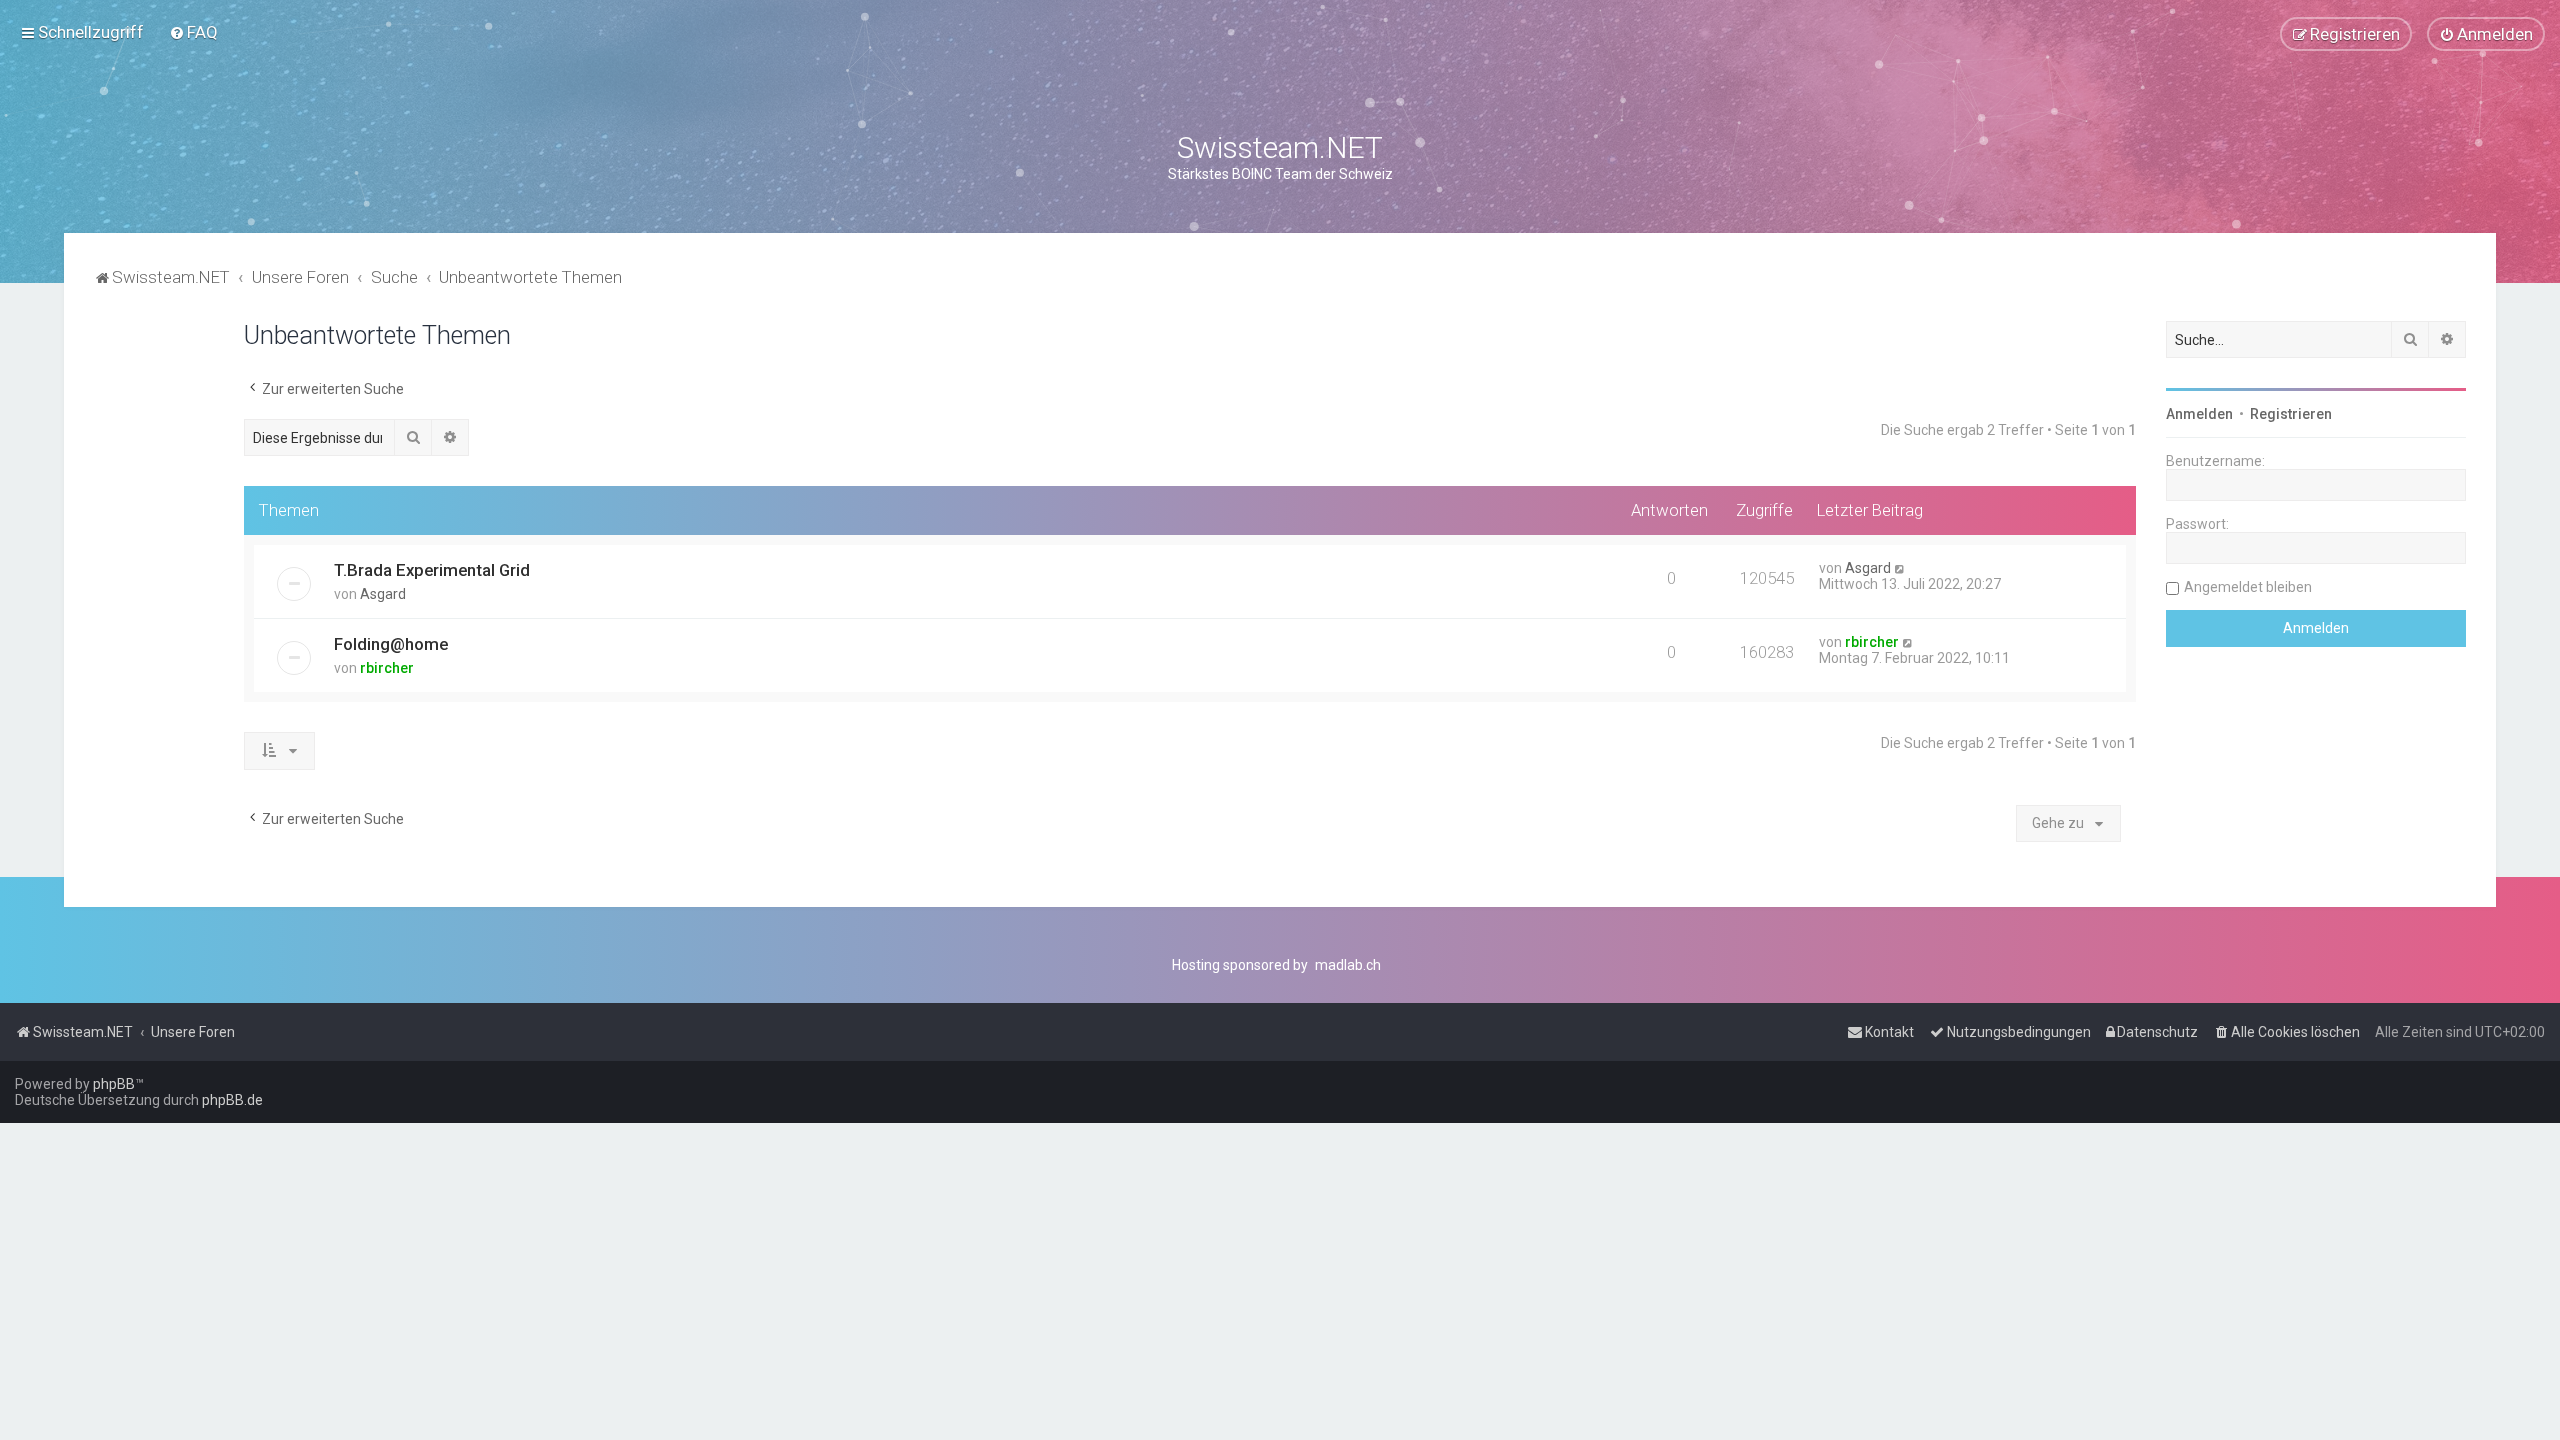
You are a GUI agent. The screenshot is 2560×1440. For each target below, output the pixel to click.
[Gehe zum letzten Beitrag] (1900, 568)
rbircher (387, 668)
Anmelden (2199, 414)
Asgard (383, 594)
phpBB (114, 1084)
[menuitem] (193, 32)
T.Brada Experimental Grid (432, 570)
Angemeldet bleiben (2248, 587)
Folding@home (391, 644)
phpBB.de (232, 1100)
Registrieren (2291, 414)
